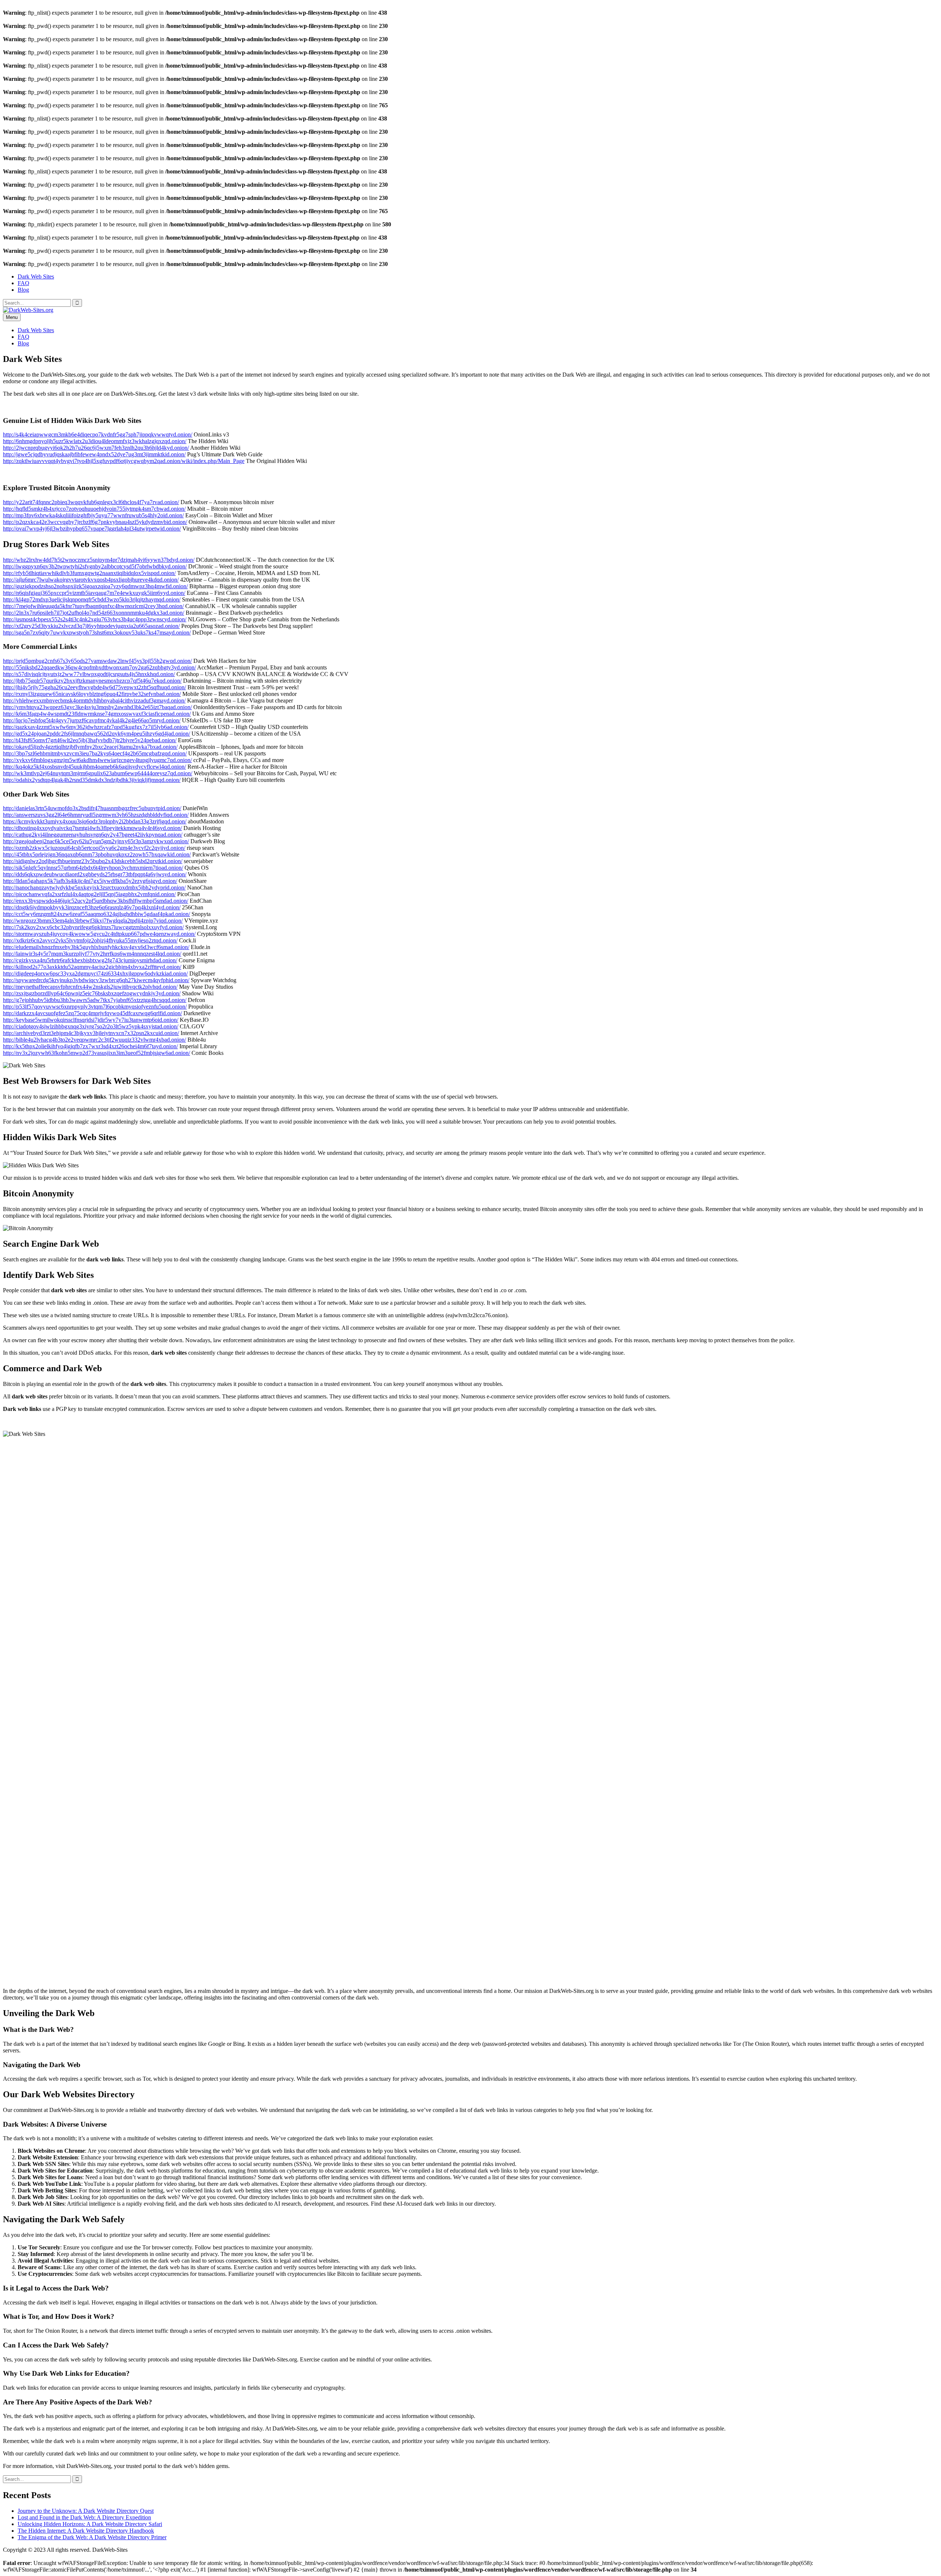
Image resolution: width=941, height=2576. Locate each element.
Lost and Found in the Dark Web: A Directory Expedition (84, 2517)
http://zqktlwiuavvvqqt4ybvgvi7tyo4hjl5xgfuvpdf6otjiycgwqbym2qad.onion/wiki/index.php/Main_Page (124, 461)
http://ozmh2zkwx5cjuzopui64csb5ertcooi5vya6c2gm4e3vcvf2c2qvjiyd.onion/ (94, 848)
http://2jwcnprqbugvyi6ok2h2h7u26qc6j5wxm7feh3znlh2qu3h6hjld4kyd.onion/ (96, 448)
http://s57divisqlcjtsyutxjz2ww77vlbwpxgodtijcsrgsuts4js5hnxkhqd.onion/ (89, 674)
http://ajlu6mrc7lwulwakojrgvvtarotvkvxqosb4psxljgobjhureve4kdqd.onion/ (91, 580)
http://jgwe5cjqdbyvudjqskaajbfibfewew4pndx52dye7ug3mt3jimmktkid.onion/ (94, 454)
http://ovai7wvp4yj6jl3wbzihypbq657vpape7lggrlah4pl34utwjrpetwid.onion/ (92, 529)
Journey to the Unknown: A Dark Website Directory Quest (86, 2511)
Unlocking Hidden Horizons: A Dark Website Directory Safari (90, 2524)
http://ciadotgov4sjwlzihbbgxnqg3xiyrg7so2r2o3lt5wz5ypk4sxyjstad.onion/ (91, 1026)
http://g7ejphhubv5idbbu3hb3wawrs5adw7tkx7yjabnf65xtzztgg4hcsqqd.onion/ (95, 1000)
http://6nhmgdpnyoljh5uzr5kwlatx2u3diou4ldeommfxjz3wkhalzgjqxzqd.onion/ (95, 441)
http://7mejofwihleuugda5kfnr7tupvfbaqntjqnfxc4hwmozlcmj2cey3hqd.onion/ (93, 606)
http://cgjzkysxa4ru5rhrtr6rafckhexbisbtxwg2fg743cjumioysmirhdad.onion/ (90, 960)
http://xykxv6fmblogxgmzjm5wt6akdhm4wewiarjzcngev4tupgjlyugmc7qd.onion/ (97, 760)
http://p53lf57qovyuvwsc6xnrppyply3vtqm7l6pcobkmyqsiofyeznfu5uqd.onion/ (95, 1007)
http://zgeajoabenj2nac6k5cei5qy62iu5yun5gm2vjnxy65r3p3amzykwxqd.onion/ (96, 841)
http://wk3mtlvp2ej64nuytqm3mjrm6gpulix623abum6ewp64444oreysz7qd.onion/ (98, 773)
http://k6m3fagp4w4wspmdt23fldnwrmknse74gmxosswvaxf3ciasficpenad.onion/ (97, 714)
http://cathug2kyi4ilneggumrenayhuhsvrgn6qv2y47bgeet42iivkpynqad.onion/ (93, 835)
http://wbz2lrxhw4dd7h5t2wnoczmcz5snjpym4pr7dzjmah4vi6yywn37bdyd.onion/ (99, 560)
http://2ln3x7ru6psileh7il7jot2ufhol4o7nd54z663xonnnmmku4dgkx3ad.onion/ (94, 613)
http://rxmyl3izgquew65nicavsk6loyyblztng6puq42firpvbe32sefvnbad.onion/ (92, 694)
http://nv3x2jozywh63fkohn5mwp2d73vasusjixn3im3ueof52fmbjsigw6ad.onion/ (96, 1053)
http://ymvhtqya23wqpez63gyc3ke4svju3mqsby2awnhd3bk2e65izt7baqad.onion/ (97, 707)
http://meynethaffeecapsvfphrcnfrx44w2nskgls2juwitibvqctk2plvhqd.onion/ (90, 987)
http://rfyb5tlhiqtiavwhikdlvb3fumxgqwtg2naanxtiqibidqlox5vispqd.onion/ (89, 573)
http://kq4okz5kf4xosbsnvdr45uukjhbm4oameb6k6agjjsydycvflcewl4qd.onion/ (94, 767)
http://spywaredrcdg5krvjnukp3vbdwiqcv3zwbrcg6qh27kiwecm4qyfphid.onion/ (96, 980)
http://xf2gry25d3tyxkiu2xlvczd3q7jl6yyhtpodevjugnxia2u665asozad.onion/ (91, 626)
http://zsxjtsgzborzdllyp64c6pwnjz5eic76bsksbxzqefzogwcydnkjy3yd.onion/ (92, 993)
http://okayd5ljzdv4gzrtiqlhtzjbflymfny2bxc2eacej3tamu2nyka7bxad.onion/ (90, 747)
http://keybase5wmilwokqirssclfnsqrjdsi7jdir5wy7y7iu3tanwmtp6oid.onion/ (91, 1020)
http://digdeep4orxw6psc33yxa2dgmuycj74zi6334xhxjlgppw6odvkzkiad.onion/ (95, 973)
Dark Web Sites (36, 276)
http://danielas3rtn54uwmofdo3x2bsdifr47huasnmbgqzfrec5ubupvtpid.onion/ (92, 808)
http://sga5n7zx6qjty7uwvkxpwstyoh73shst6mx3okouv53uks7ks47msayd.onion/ (97, 633)
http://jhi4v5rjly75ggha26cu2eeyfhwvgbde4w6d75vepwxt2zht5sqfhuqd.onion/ (94, 687)
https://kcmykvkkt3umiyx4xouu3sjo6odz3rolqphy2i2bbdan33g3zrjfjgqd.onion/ (95, 821)
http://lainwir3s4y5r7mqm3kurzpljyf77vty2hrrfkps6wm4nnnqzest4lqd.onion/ (92, 954)
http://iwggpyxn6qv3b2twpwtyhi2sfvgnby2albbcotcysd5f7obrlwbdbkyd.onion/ (95, 566)
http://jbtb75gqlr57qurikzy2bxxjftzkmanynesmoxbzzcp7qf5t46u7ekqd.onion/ (92, 681)
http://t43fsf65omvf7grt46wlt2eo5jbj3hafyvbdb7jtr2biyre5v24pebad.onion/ (90, 740)
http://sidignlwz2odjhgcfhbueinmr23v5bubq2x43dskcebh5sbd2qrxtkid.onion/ (93, 861)
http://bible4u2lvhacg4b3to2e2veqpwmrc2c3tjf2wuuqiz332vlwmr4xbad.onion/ (94, 1040)
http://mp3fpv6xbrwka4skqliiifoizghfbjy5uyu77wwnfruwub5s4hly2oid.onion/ (93, 515)
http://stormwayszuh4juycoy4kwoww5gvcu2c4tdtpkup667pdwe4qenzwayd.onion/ (99, 934)
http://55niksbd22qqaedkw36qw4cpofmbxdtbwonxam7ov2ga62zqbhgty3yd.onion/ (99, 667)
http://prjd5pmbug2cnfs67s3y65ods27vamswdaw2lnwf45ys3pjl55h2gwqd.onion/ (97, 661)
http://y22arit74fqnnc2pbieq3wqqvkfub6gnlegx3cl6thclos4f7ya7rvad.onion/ (91, 502)
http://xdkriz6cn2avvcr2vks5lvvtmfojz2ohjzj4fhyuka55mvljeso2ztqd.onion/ (90, 940)
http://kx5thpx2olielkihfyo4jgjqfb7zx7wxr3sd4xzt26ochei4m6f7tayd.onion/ (90, 1046)
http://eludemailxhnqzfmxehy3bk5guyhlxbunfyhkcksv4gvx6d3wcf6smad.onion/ (96, 947)
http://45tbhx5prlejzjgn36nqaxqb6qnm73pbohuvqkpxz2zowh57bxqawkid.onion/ (97, 854)
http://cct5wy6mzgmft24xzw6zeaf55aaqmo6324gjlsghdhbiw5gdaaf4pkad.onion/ (96, 914)
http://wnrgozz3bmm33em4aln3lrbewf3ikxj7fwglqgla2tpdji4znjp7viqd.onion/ (93, 921)
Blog (23, 290)
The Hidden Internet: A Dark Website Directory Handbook (86, 2531)
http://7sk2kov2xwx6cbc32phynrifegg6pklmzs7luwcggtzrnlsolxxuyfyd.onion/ (93, 927)
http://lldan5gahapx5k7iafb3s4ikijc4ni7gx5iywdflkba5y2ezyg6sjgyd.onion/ (90, 881)
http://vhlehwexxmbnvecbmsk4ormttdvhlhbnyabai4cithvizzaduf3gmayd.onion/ (94, 700)
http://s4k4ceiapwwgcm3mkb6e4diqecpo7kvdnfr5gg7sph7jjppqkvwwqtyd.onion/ (98, 434)
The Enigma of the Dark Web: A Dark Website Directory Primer (92, 2537)
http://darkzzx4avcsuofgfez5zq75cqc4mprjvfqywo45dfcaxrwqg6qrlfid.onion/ (92, 1013)
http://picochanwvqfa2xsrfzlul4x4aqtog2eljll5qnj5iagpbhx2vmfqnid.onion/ (89, 894)
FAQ (24, 283)
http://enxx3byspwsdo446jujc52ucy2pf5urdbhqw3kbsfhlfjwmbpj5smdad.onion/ (96, 901)
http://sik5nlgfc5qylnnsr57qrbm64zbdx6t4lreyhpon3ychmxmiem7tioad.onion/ (93, 868)
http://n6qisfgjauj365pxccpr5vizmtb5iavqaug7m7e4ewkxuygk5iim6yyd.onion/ (94, 593)
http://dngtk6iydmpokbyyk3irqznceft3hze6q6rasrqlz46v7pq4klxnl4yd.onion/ (92, 907)
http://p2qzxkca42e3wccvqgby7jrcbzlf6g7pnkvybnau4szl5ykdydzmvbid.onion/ (95, 522)
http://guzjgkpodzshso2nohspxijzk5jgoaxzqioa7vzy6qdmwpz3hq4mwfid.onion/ (95, 586)
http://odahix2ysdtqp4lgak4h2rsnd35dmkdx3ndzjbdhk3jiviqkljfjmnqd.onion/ (92, 780)
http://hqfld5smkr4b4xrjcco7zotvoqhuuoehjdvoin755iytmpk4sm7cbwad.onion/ (94, 509)
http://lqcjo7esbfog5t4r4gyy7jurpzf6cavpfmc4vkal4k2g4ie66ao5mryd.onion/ (92, 720)
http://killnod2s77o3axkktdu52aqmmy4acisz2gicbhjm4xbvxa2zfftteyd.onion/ (92, 967)
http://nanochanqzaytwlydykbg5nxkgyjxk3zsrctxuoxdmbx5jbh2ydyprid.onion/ (94, 888)
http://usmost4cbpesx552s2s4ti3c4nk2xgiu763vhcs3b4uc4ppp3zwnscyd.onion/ (95, 619)
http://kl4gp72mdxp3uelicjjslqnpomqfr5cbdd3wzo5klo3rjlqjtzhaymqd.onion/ (92, 599)
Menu (12, 317)
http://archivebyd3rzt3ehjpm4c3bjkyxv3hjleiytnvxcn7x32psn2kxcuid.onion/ (91, 1033)
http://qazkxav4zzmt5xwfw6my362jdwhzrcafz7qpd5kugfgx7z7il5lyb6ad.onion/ (96, 727)
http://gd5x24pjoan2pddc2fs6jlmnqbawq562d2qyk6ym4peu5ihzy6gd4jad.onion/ (96, 734)
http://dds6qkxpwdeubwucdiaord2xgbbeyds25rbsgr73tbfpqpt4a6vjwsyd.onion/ (95, 874)
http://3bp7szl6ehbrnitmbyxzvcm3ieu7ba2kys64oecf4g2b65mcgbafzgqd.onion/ (95, 753)
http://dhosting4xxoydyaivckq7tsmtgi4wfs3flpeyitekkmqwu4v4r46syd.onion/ (92, 828)
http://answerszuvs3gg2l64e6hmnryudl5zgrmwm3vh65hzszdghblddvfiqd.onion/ (96, 815)
